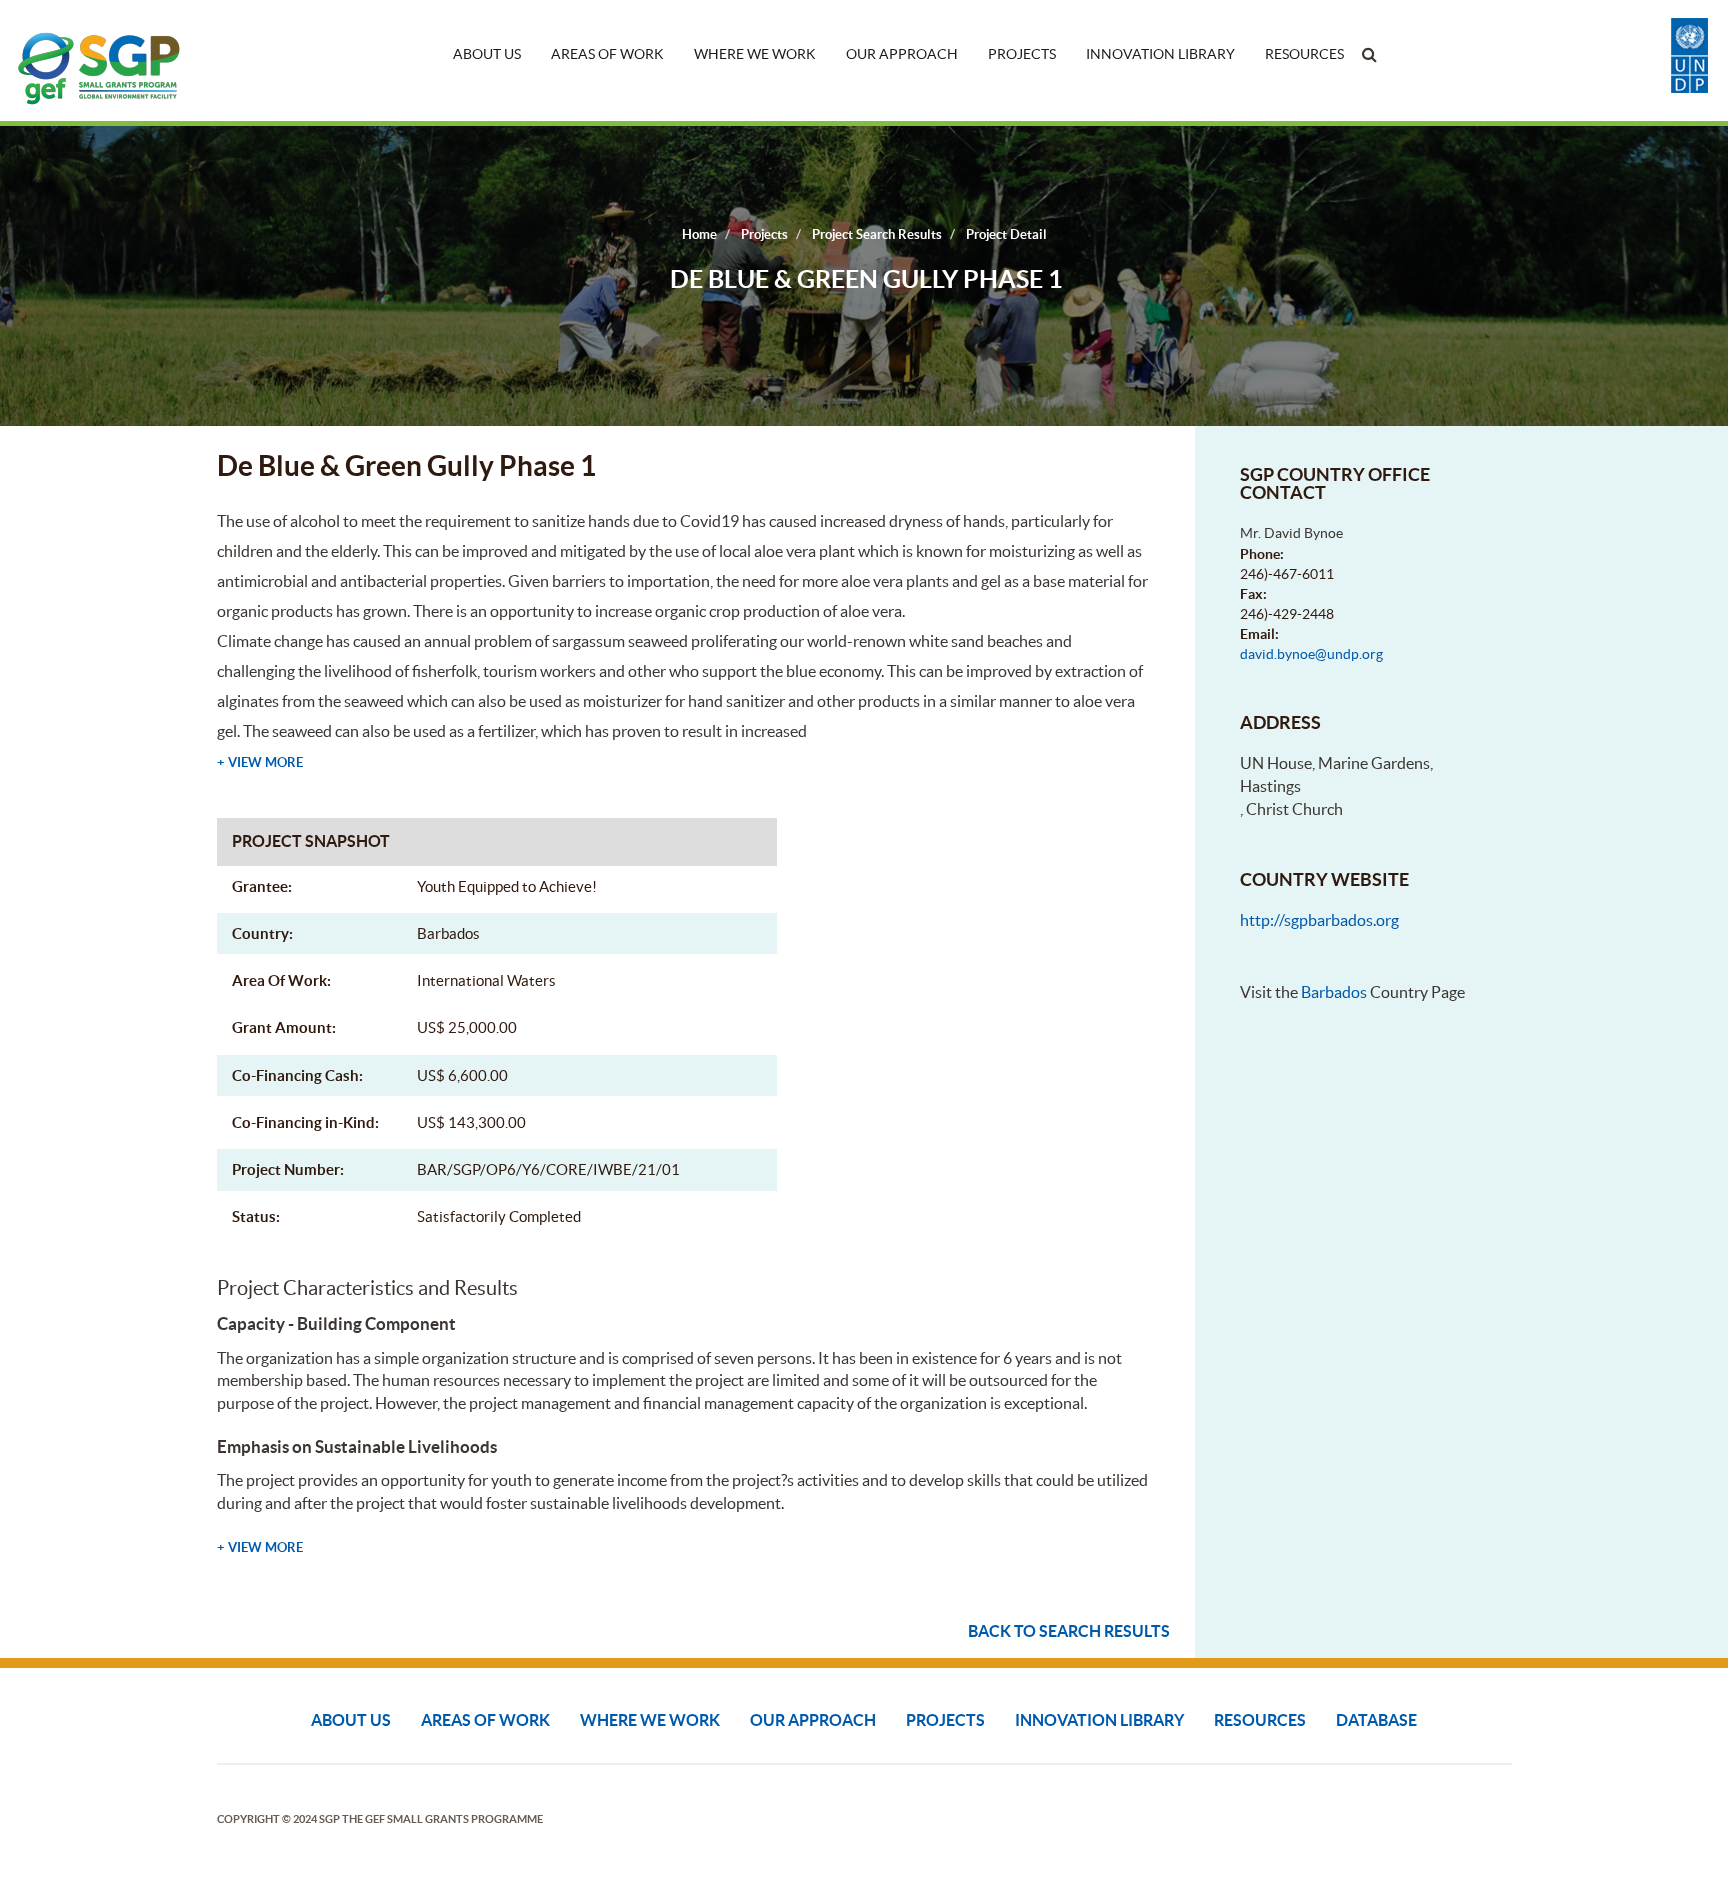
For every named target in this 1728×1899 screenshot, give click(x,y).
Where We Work (755, 54)
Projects (1022, 54)
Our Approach (902, 54)
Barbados (1334, 992)
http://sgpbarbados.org (1319, 920)
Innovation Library (1160, 54)
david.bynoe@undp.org (1311, 654)
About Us (487, 54)
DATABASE (1376, 1720)
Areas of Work (607, 54)
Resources (1304, 54)
